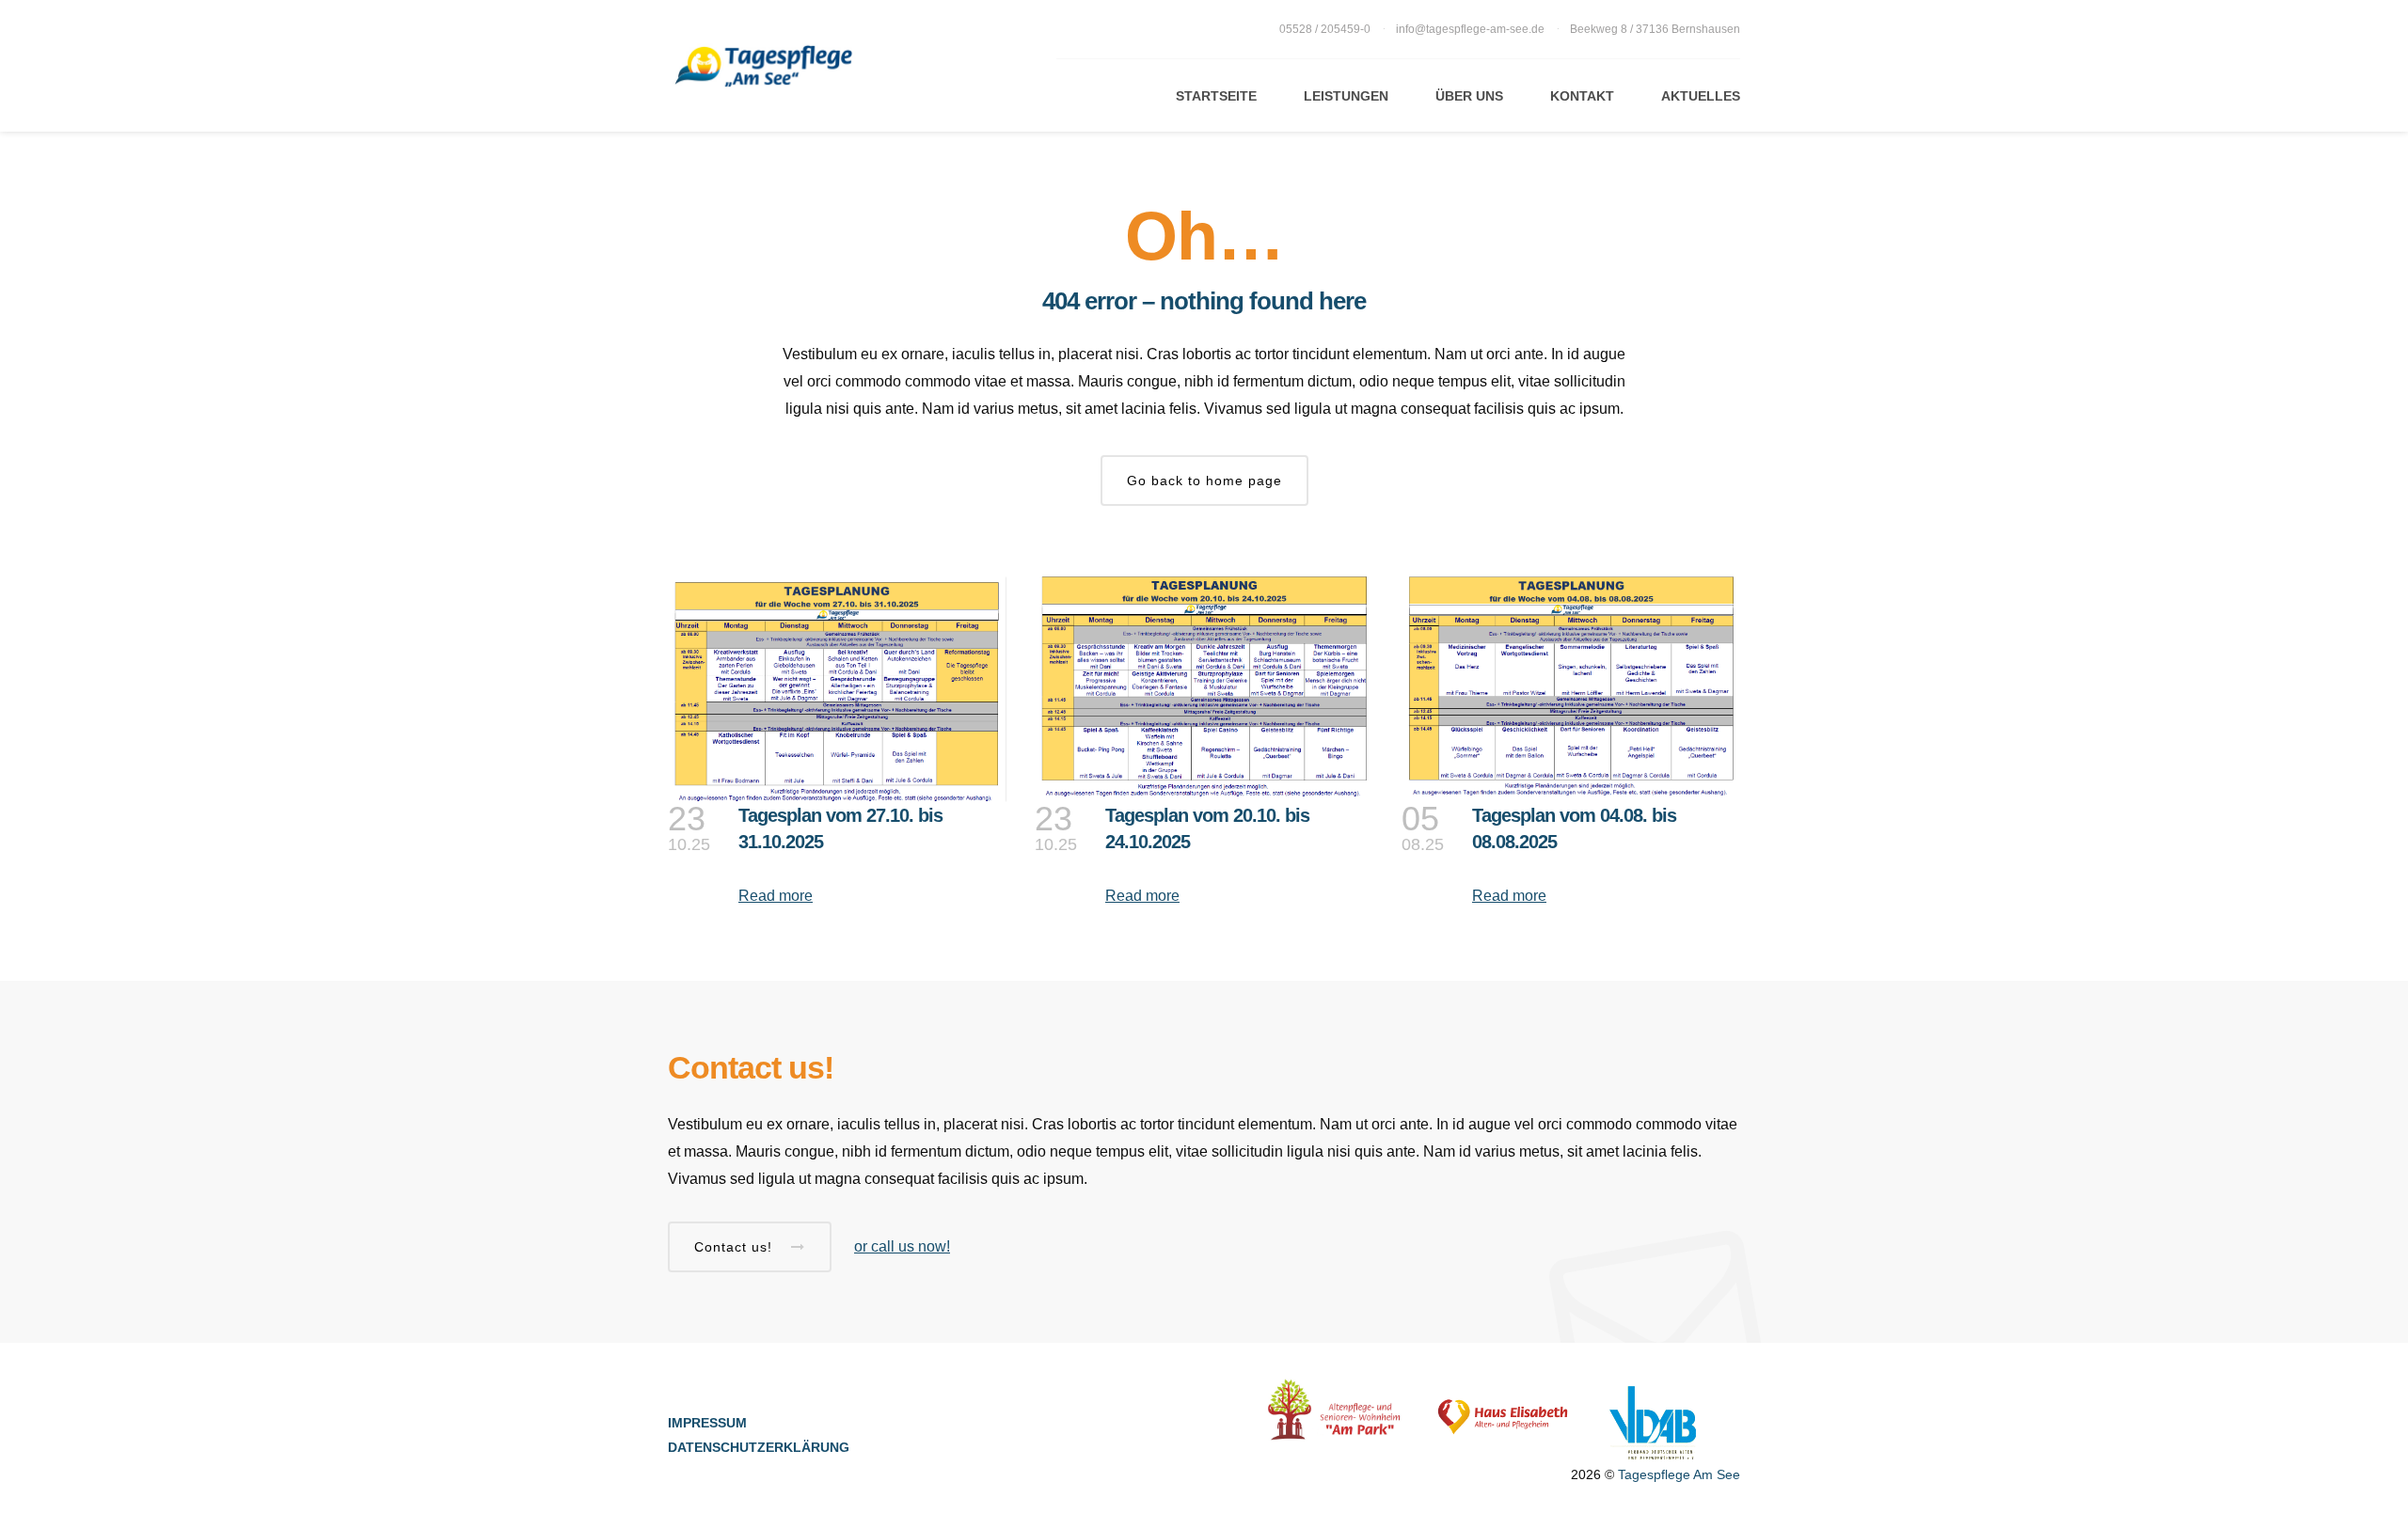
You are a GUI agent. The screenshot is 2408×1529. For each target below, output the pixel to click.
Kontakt (1582, 96)
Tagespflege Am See (1679, 1474)
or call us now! (902, 1246)
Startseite (1216, 96)
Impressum (707, 1423)
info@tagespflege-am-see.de (1470, 29)
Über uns (1469, 96)
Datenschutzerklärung (759, 1447)
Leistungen (1346, 96)
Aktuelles (1701, 96)
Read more (776, 896)
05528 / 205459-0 (1326, 29)
